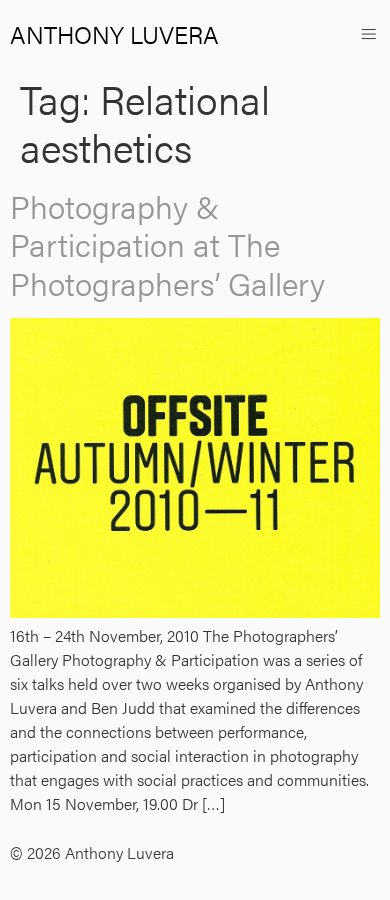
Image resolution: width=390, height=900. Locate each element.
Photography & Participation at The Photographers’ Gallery (167, 244)
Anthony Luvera (114, 34)
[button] (368, 33)
